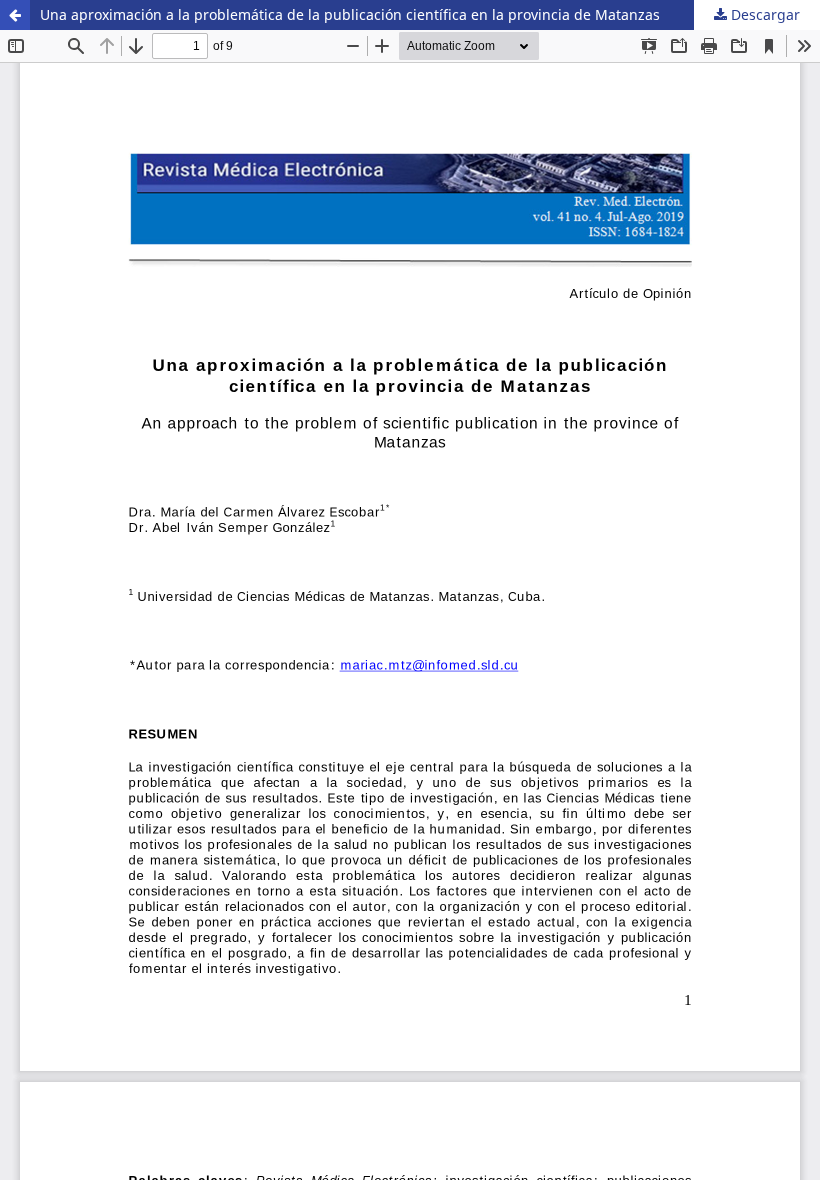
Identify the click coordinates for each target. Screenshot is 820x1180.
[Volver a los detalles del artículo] (15, 15)
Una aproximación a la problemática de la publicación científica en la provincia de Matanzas (350, 14)
